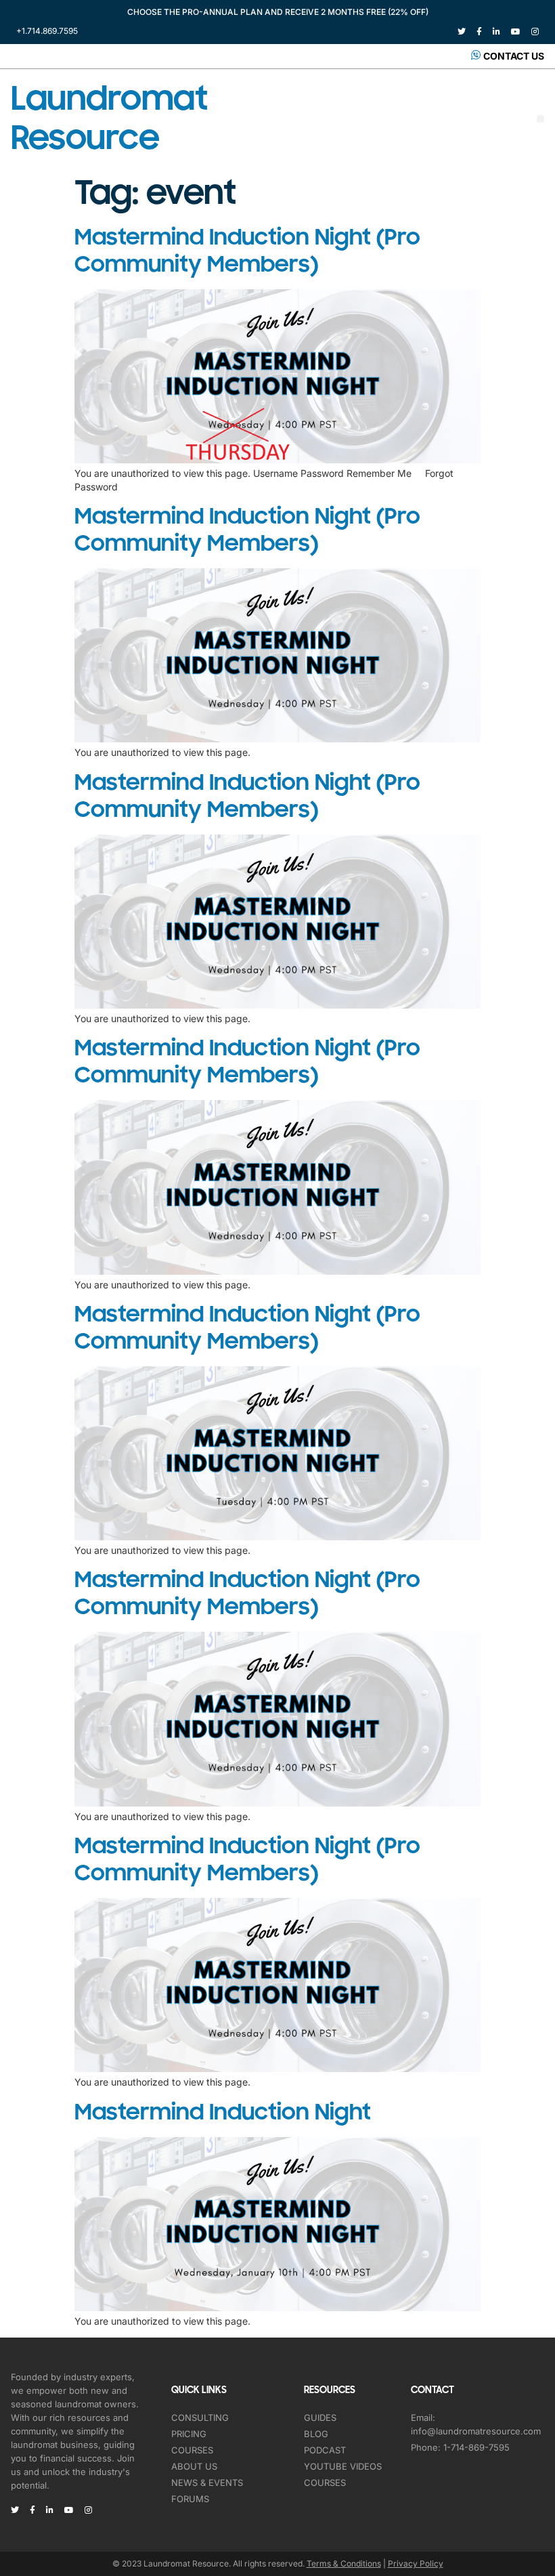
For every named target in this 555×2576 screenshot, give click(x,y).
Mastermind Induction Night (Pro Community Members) (247, 251)
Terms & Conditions (344, 2563)
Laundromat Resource (109, 119)
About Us (194, 2466)
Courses (192, 2450)
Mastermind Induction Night (223, 2112)
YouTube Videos (343, 2466)
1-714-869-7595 (476, 2447)
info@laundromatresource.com (476, 2431)
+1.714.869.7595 (47, 31)
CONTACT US (514, 56)
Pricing (189, 2434)
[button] (540, 119)
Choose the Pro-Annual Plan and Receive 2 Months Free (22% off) (278, 12)
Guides (320, 2417)
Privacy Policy (416, 2563)
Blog (316, 2434)
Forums (190, 2499)
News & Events (207, 2483)
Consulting (200, 2417)
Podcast (325, 2450)
